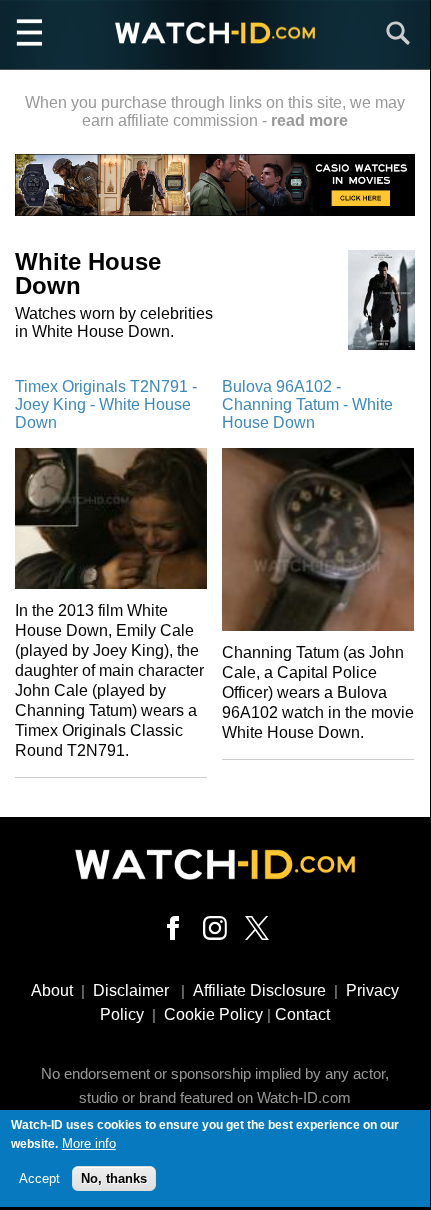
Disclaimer (131, 990)
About (52, 990)
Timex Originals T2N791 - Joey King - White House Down (106, 404)
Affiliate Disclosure (259, 990)
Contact (302, 1014)
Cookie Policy (213, 1014)
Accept (39, 1178)
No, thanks (114, 1178)
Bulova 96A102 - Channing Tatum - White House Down (307, 404)
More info (89, 1143)
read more (309, 120)
